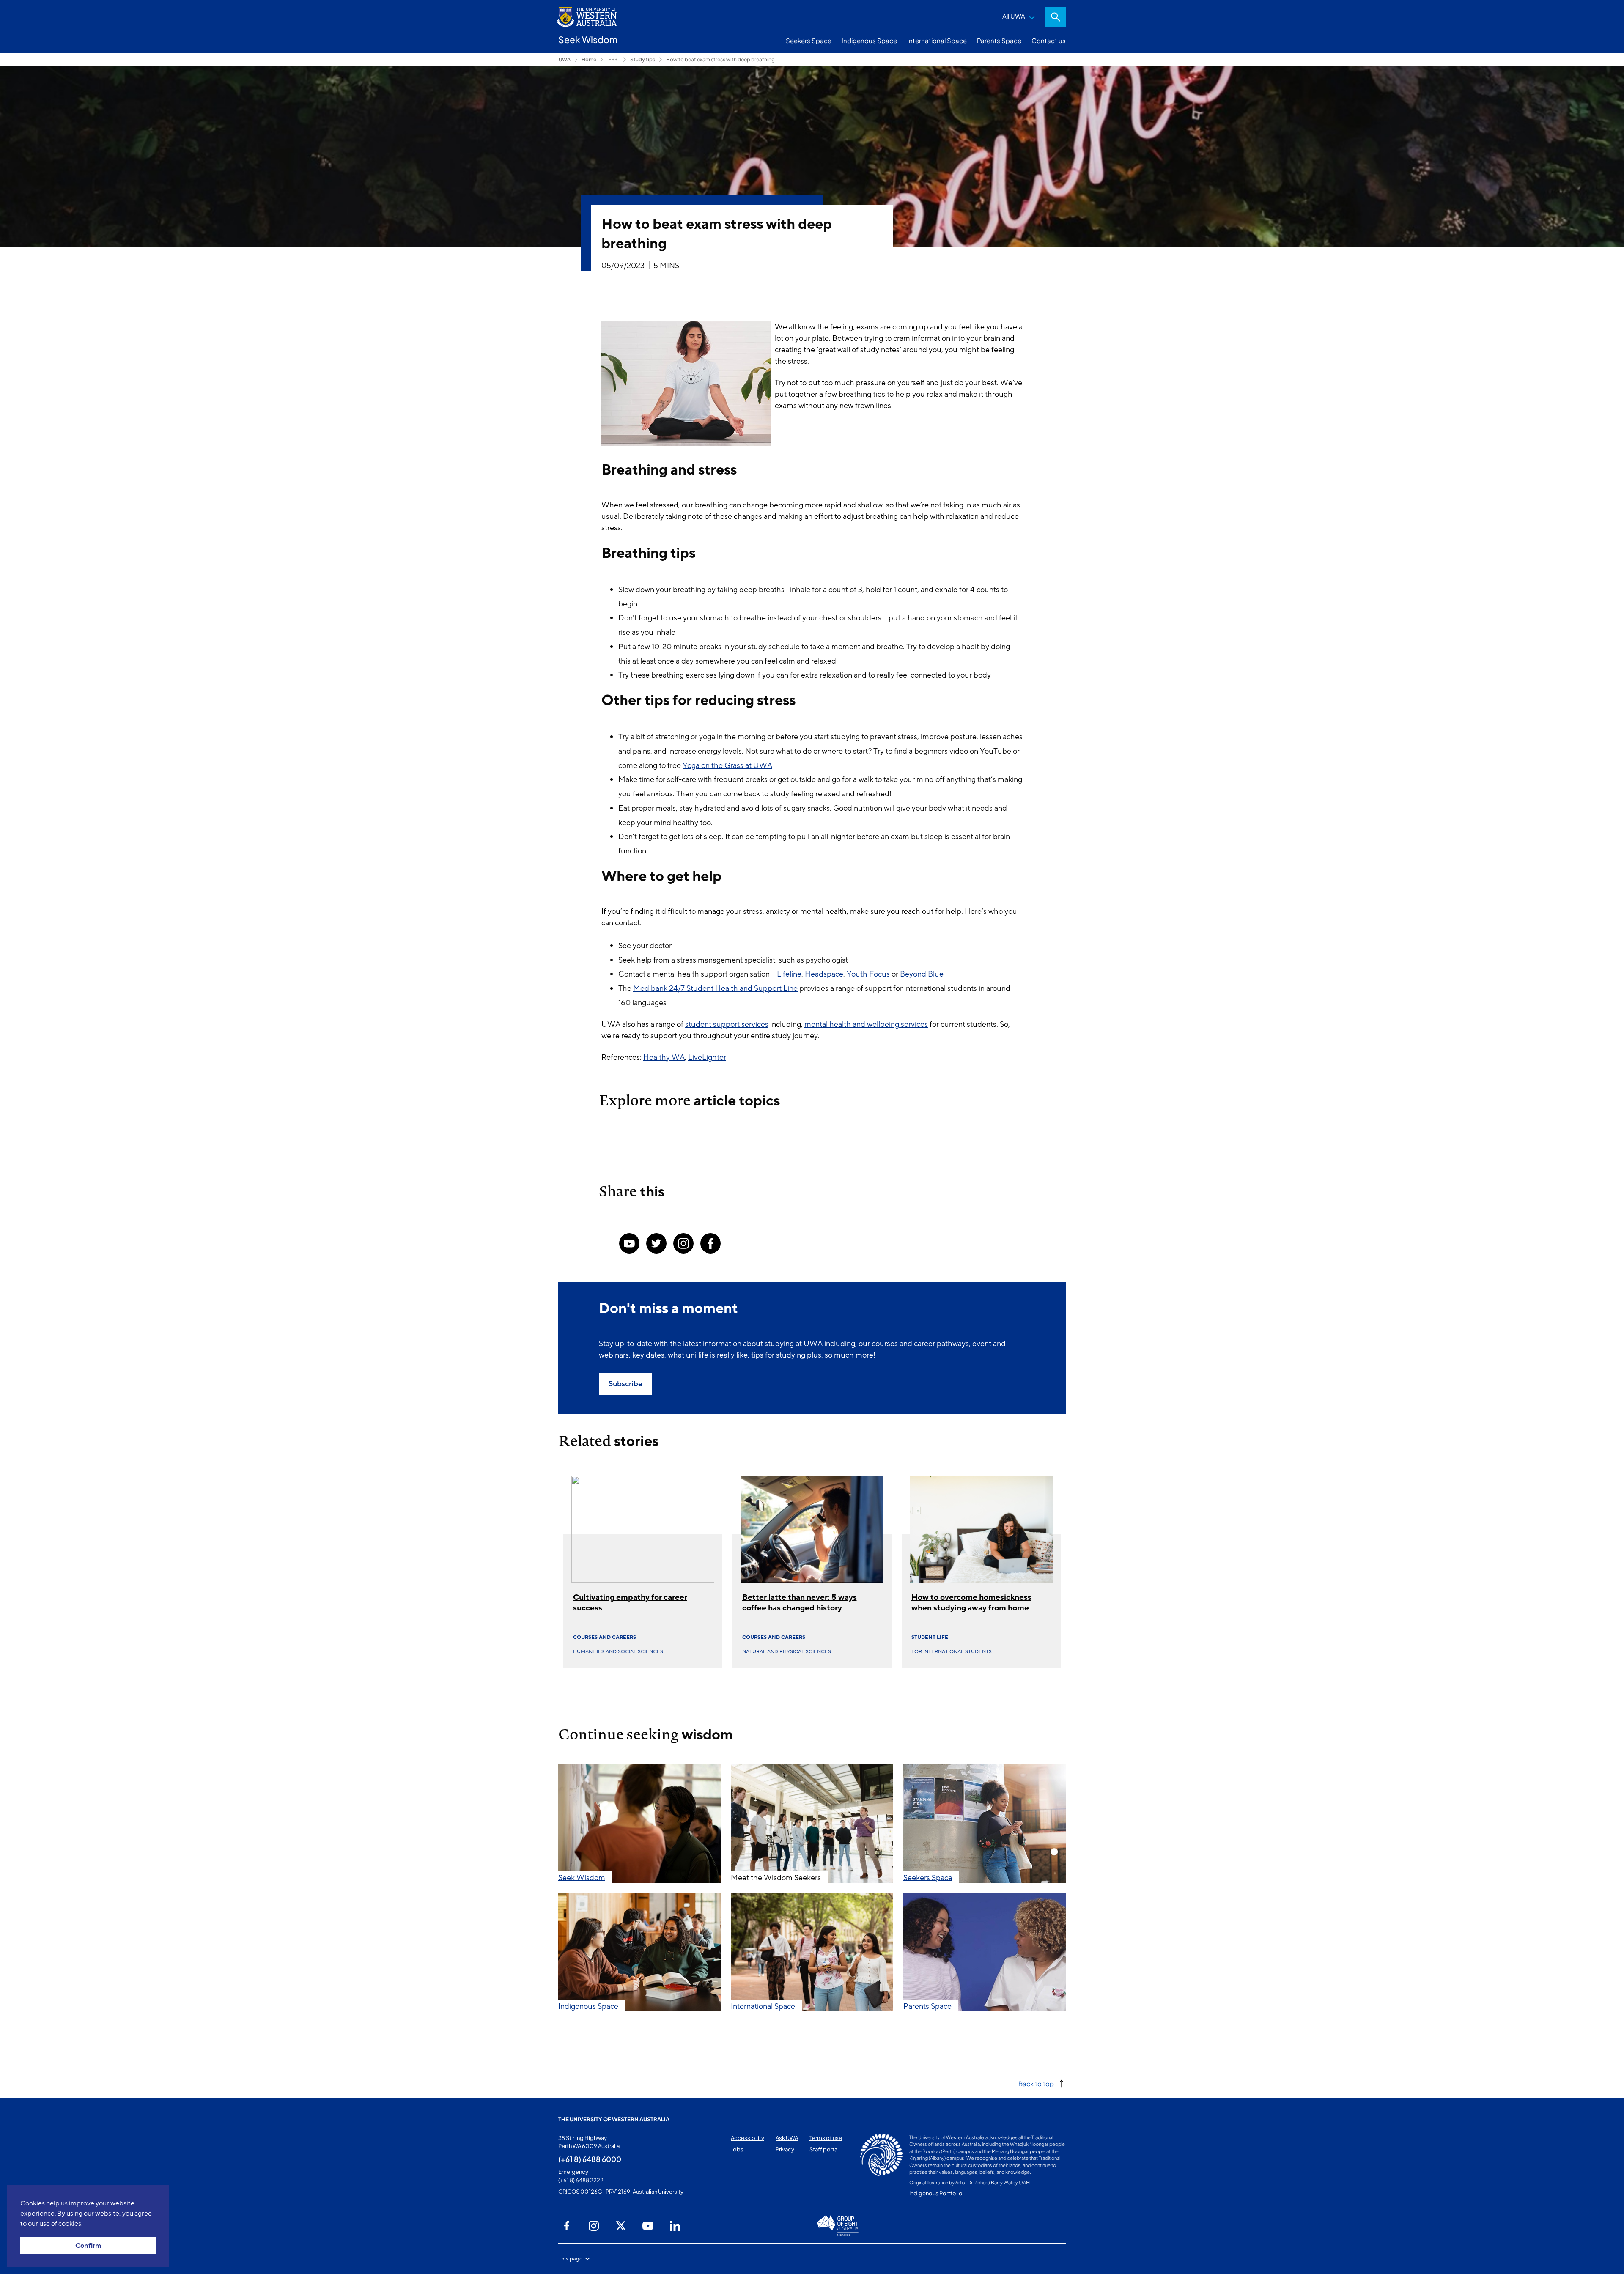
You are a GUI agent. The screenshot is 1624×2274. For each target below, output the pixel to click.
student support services (727, 1024)
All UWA (1014, 16)
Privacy (785, 2149)
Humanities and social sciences (618, 1651)
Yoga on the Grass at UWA (727, 765)
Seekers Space (809, 40)
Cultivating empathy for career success (630, 1603)
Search (1056, 17)
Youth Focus (868, 974)
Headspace (824, 974)
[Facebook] (710, 1243)
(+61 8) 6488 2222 (581, 2180)
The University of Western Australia (614, 2119)
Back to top (1036, 2083)
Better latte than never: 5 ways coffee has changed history (800, 1603)
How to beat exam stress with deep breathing (720, 59)
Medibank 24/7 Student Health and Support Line (715, 988)
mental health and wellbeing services (866, 1024)
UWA (565, 59)
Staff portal (824, 2149)
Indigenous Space (869, 40)
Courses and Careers (605, 1637)
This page (570, 2259)
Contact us (1049, 40)
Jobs (737, 2149)
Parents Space (999, 40)
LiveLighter (707, 1057)
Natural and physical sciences (787, 1651)
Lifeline (789, 974)
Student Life (930, 1637)
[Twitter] (656, 1243)
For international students (952, 1651)
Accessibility (748, 2138)
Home (589, 59)
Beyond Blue (922, 974)
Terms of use (826, 2138)
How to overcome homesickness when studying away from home (971, 1603)
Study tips (643, 59)
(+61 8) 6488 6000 (590, 2159)
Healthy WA (664, 1057)
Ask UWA (787, 2138)
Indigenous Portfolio (936, 2193)
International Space (937, 40)
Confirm (88, 2246)
